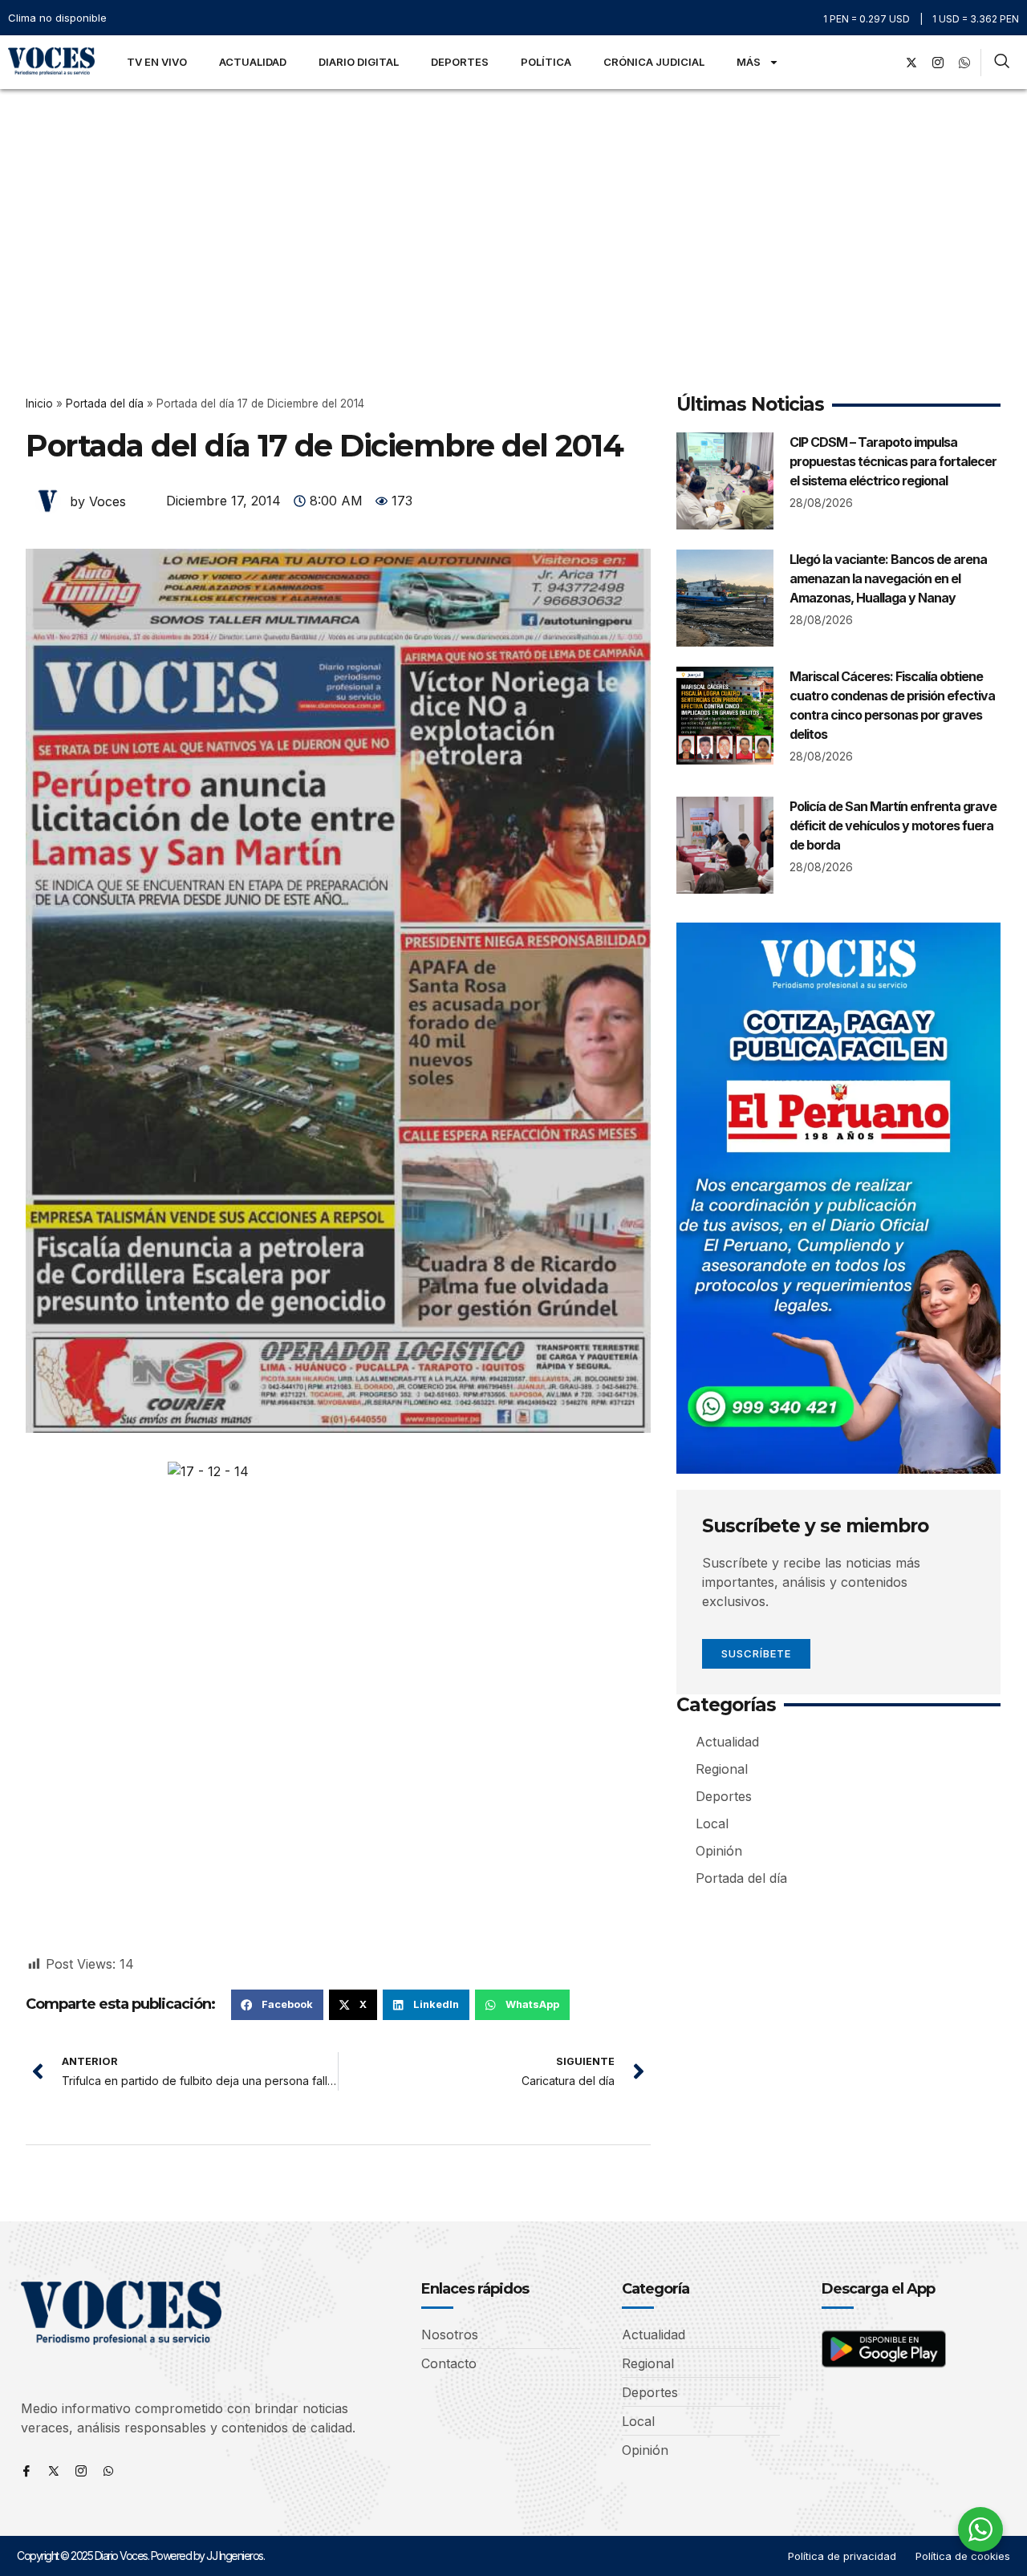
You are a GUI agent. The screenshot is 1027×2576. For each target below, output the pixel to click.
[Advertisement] (513, 209)
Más (749, 62)
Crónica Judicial (654, 62)
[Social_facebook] (885, 63)
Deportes (460, 62)
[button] (277, 2005)
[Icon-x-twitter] (54, 2471)
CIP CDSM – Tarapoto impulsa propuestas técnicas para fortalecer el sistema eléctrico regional (893, 461)
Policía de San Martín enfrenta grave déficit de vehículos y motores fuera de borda (893, 826)
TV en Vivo (157, 62)
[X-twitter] (911, 63)
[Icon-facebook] (26, 2471)
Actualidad (253, 62)
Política (546, 62)
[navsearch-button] (1002, 63)
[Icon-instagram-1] (938, 63)
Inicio (39, 404)
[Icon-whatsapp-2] (964, 63)
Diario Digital (359, 62)
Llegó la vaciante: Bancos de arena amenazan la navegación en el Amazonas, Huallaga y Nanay (888, 578)
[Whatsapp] (108, 2471)
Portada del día (105, 404)
